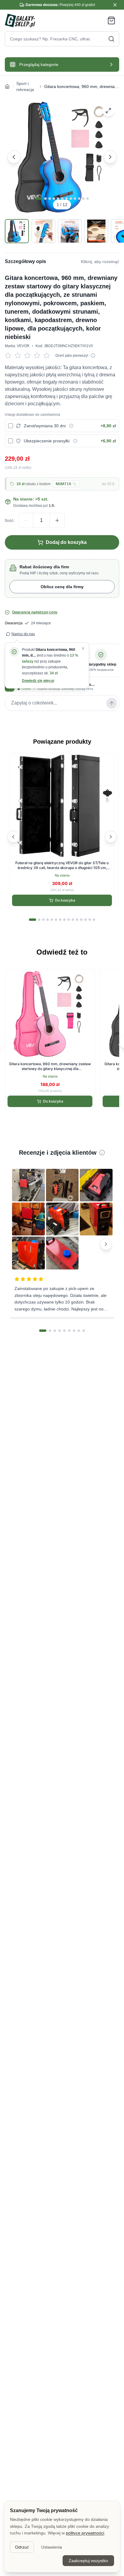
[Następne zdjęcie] (110, 157)
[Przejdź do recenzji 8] (79, 1331)
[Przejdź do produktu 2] (39, 920)
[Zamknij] (83, 648)
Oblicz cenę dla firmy (62, 587)
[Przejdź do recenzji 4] (60, 1331)
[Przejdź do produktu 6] (56, 920)
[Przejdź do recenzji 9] (84, 1331)
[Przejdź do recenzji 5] (64, 1331)
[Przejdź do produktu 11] (77, 920)
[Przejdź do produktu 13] (85, 920)
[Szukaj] (111, 39)
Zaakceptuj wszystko (88, 2561)
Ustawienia (52, 2547)
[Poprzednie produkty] (13, 837)
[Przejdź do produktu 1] (33, 920)
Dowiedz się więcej (38, 681)
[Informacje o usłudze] (71, 426)
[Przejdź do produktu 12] (81, 920)
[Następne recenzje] (106, 1244)
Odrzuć (22, 2547)
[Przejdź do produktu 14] (90, 920)
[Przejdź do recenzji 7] (74, 1331)
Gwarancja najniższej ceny (35, 612)
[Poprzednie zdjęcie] (14, 157)
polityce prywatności (85, 2533)
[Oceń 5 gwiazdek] (48, 356)
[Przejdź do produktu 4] (48, 920)
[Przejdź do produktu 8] (64, 920)
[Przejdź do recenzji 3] (55, 1331)
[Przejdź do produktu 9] (69, 920)
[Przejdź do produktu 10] (73, 920)
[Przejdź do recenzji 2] (50, 1331)
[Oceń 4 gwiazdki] (39, 356)
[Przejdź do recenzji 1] (43, 1331)
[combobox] (62, 39)
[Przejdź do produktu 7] (60, 920)
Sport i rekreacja (25, 86)
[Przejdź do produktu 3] (43, 920)
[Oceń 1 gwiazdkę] (10, 356)
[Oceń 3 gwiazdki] (29, 356)
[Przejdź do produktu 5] (52, 920)
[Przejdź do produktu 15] (94, 920)
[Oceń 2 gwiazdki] (19, 356)
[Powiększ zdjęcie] (108, 111)
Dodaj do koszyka (66, 542)
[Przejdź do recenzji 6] (69, 1331)
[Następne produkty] (111, 837)
